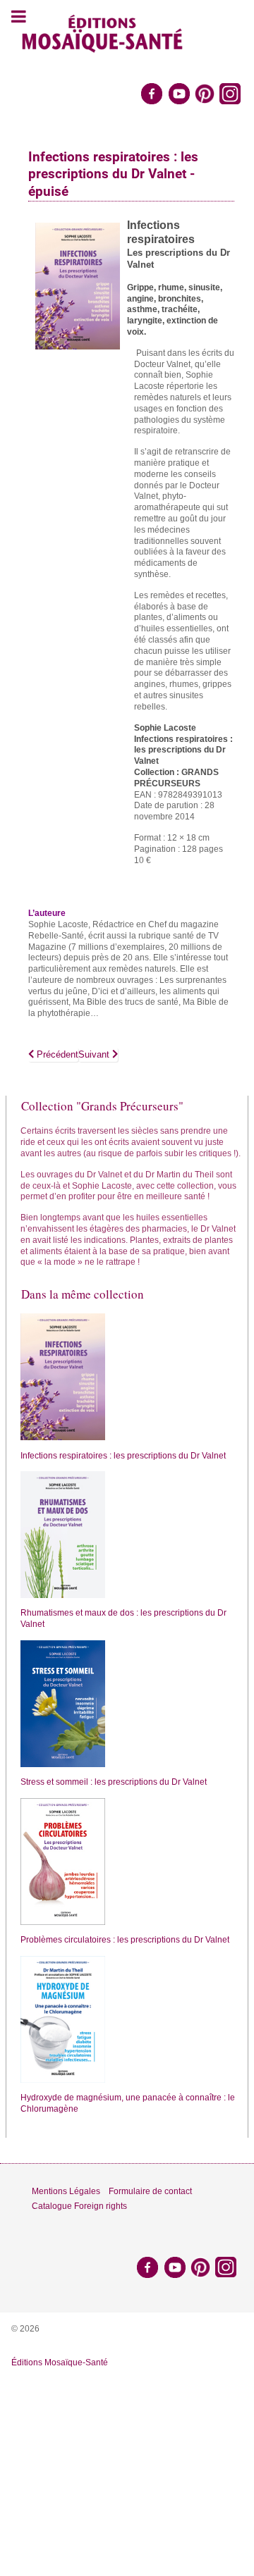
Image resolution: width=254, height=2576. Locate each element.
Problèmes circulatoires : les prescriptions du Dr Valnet (125, 1940)
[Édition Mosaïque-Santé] (103, 32)
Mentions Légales (66, 2191)
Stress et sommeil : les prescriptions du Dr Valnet (114, 1782)
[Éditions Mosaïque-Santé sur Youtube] (179, 93)
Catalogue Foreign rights (79, 2206)
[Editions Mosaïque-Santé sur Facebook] (152, 93)
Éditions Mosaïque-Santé (60, 2363)
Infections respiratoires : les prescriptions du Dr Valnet (123, 1456)
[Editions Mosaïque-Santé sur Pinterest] (205, 93)
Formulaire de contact (150, 2191)
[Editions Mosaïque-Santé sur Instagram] (231, 93)
